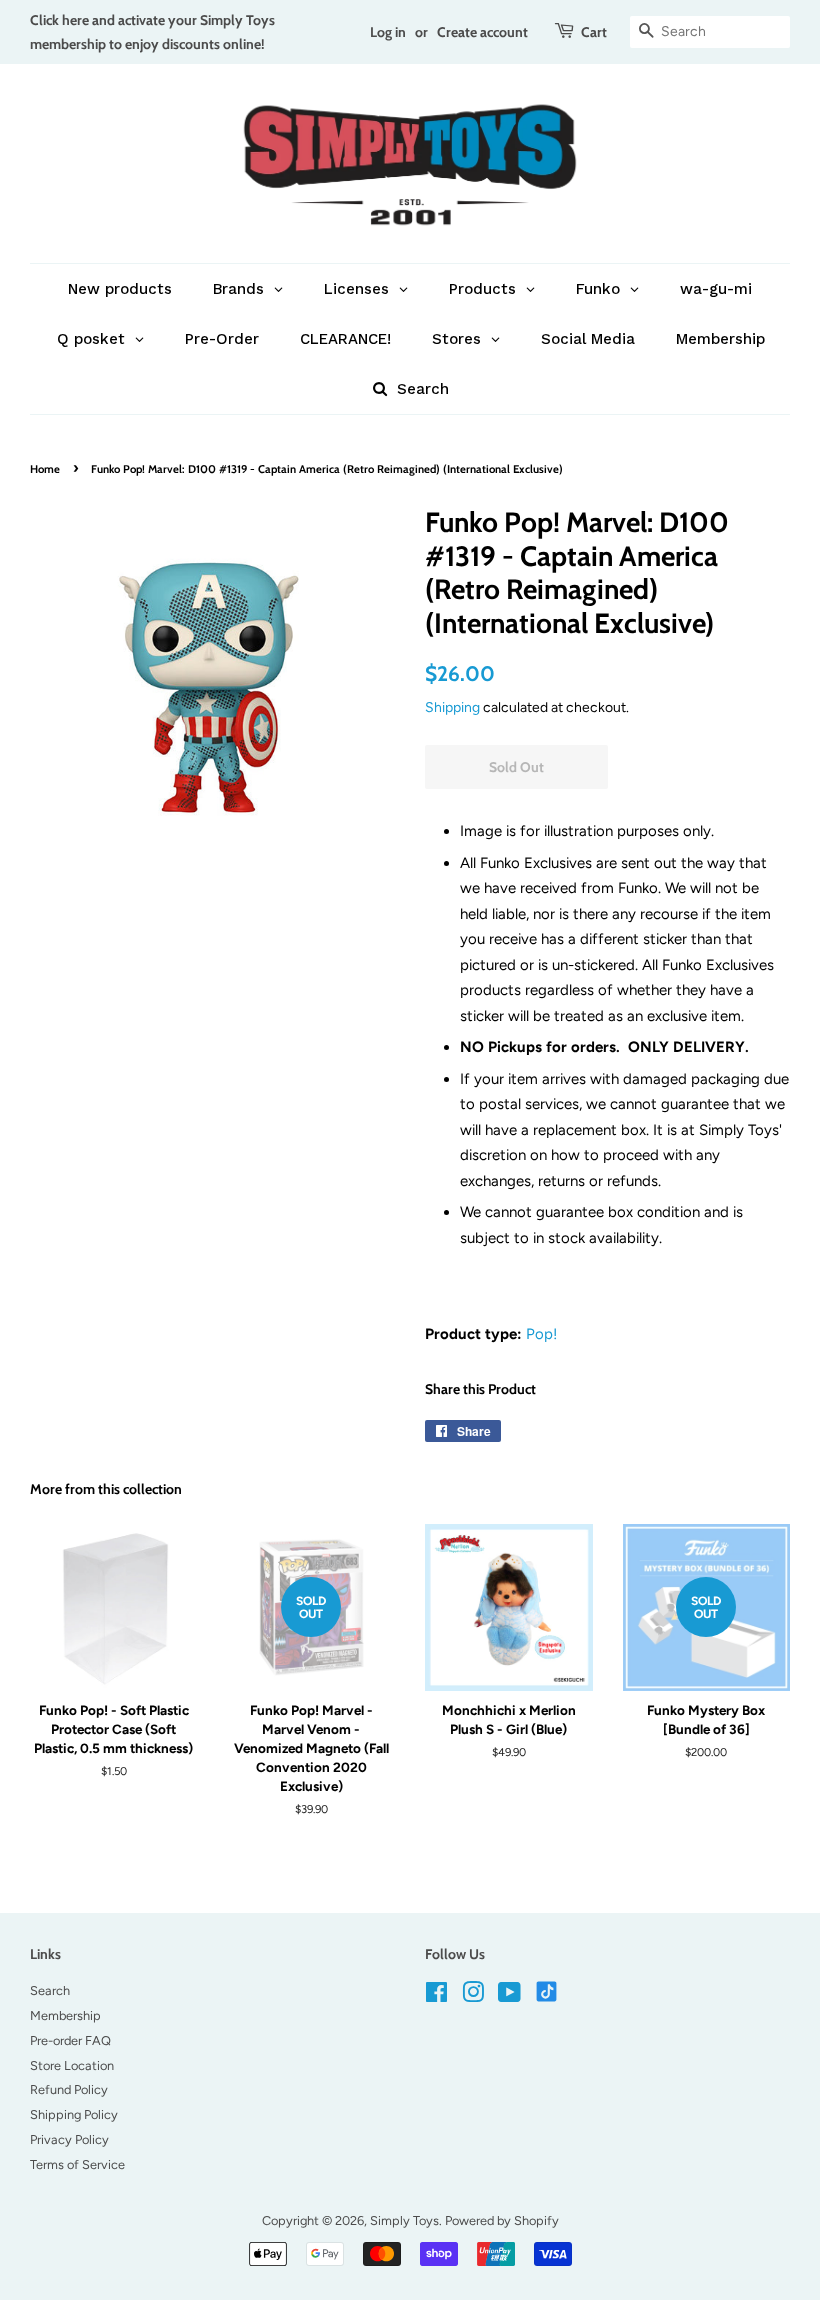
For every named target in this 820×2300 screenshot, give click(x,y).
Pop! (541, 1334)
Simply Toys (404, 2220)
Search (50, 1990)
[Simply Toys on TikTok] (548, 1990)
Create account (482, 31)
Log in (388, 31)
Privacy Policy (69, 2139)
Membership (65, 2015)
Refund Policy (69, 2089)
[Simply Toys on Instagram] (473, 1996)
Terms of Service (77, 2164)
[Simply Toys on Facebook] (436, 1996)
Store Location (72, 2065)
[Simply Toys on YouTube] (509, 1996)
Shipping (452, 707)
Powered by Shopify (502, 2220)
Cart (594, 31)
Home (45, 469)
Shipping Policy (74, 2114)
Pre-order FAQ (70, 2040)
